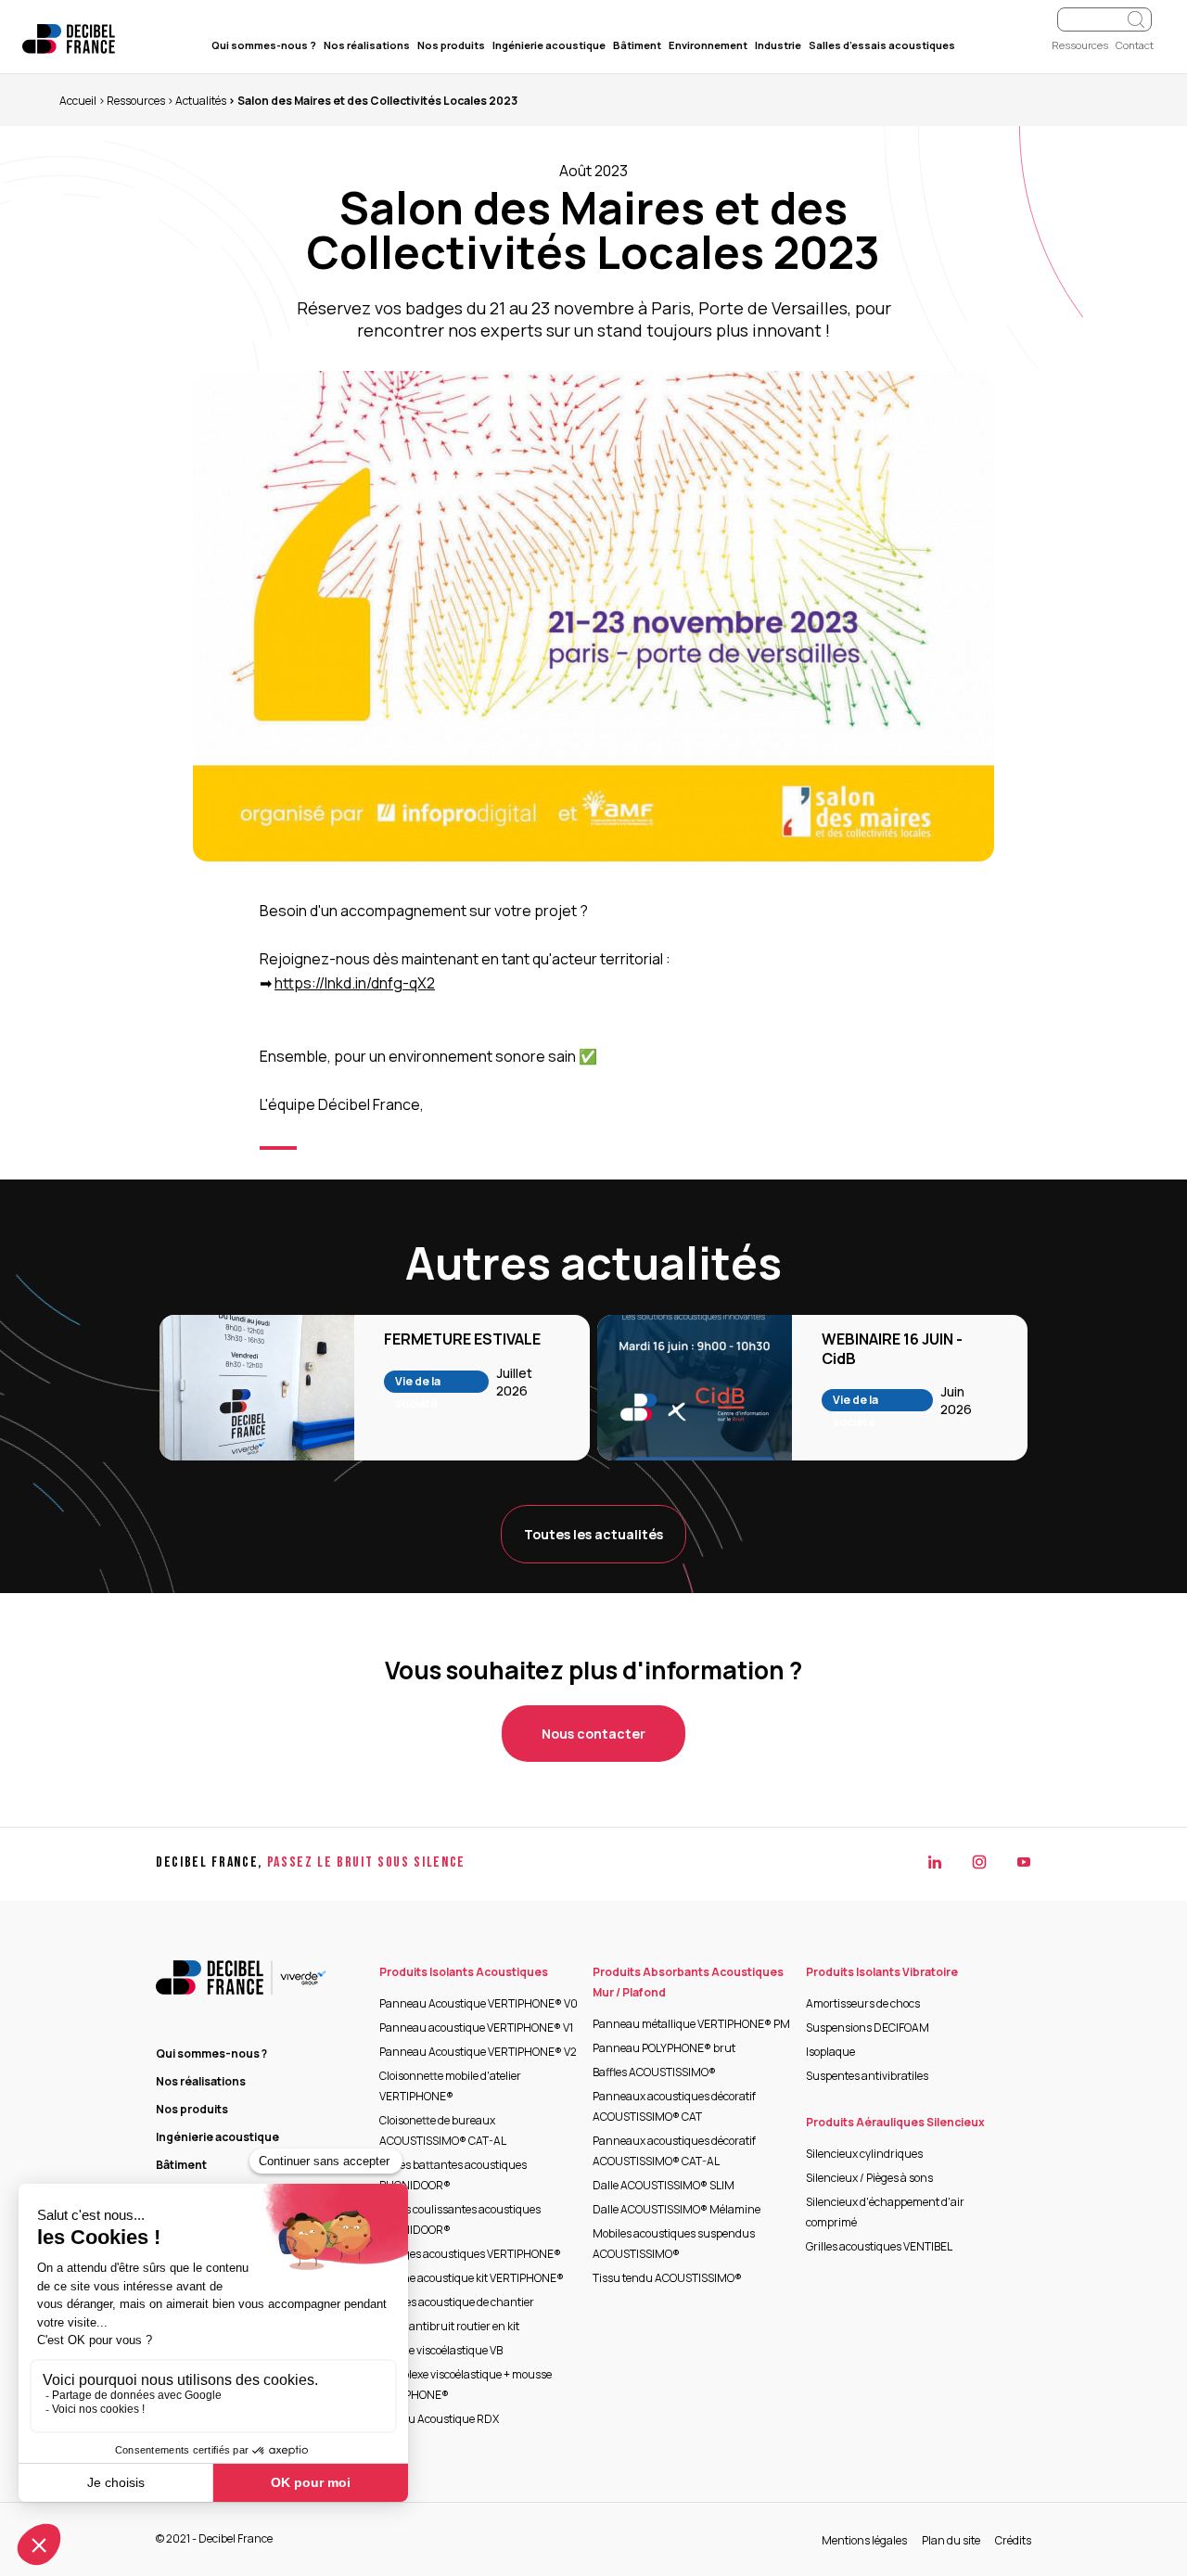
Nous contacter (593, 1734)
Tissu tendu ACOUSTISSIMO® (667, 2278)
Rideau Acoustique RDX (439, 2419)
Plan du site (951, 2540)
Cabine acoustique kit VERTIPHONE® (472, 2278)
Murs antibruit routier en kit (449, 2326)
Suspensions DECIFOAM (868, 2028)
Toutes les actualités (593, 1534)
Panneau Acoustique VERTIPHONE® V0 (479, 2003)
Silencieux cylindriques (864, 2154)
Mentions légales (864, 2540)
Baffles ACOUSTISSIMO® (654, 2072)
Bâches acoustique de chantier (457, 2302)
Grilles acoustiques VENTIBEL (879, 2246)
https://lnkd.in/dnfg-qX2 (355, 983)
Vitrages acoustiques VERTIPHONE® (470, 2254)
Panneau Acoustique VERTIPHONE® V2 (478, 2052)
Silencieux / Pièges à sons (869, 2178)
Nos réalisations (367, 45)
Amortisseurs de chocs (863, 2003)
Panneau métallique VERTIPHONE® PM (691, 2024)
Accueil (78, 101)
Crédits (1013, 2540)
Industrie (778, 45)
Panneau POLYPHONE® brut (664, 2048)
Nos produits (451, 45)
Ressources (1080, 45)
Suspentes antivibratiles (867, 2076)
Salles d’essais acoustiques (882, 45)
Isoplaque (830, 2052)
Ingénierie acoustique (549, 45)
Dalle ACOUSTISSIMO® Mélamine (676, 2209)
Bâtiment (637, 45)
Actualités (201, 101)
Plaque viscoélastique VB (441, 2350)
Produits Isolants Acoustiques (464, 1972)
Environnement (708, 45)
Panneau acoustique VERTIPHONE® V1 (476, 2028)
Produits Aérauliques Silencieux (895, 2122)
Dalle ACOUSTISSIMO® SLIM (664, 2185)
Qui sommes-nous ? (264, 45)
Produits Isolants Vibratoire (882, 1972)
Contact (1135, 45)
